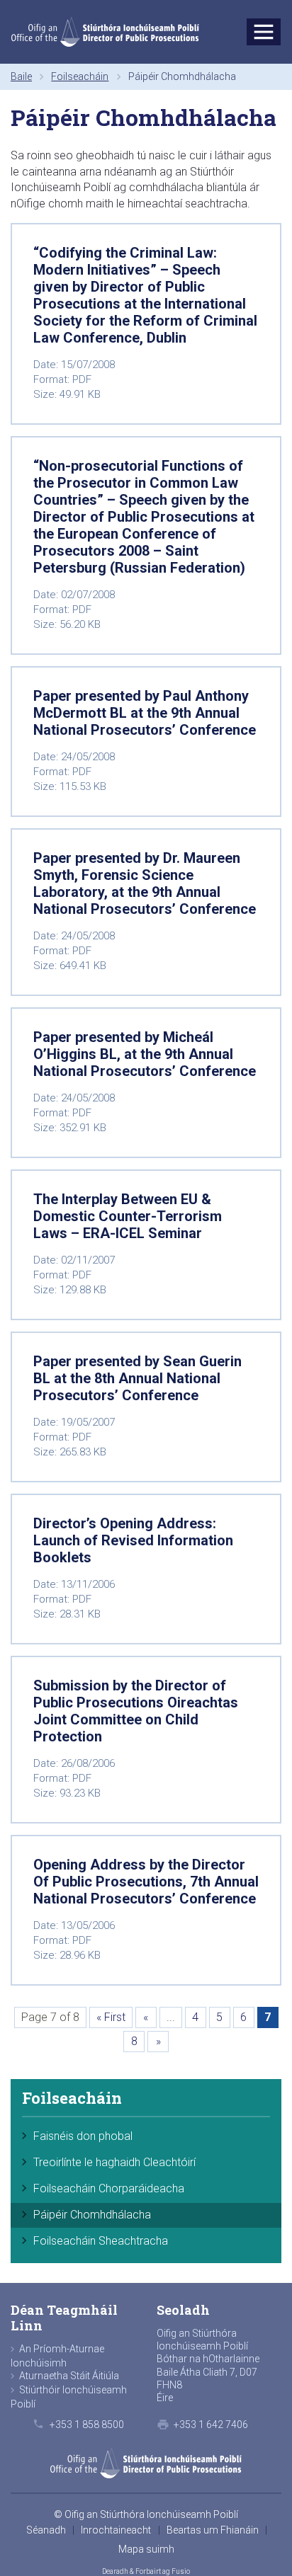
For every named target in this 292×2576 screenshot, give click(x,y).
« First (111, 2017)
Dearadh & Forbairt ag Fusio (146, 2571)
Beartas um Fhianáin (213, 2530)
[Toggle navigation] (264, 32)
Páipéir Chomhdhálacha (92, 2215)
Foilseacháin (80, 76)
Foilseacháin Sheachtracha (101, 2241)
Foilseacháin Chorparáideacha (109, 2188)
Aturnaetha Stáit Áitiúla (69, 2376)
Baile (21, 76)
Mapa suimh (146, 2549)
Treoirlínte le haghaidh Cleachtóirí (114, 2162)
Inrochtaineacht (116, 2530)
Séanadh (46, 2530)
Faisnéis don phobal (83, 2136)
